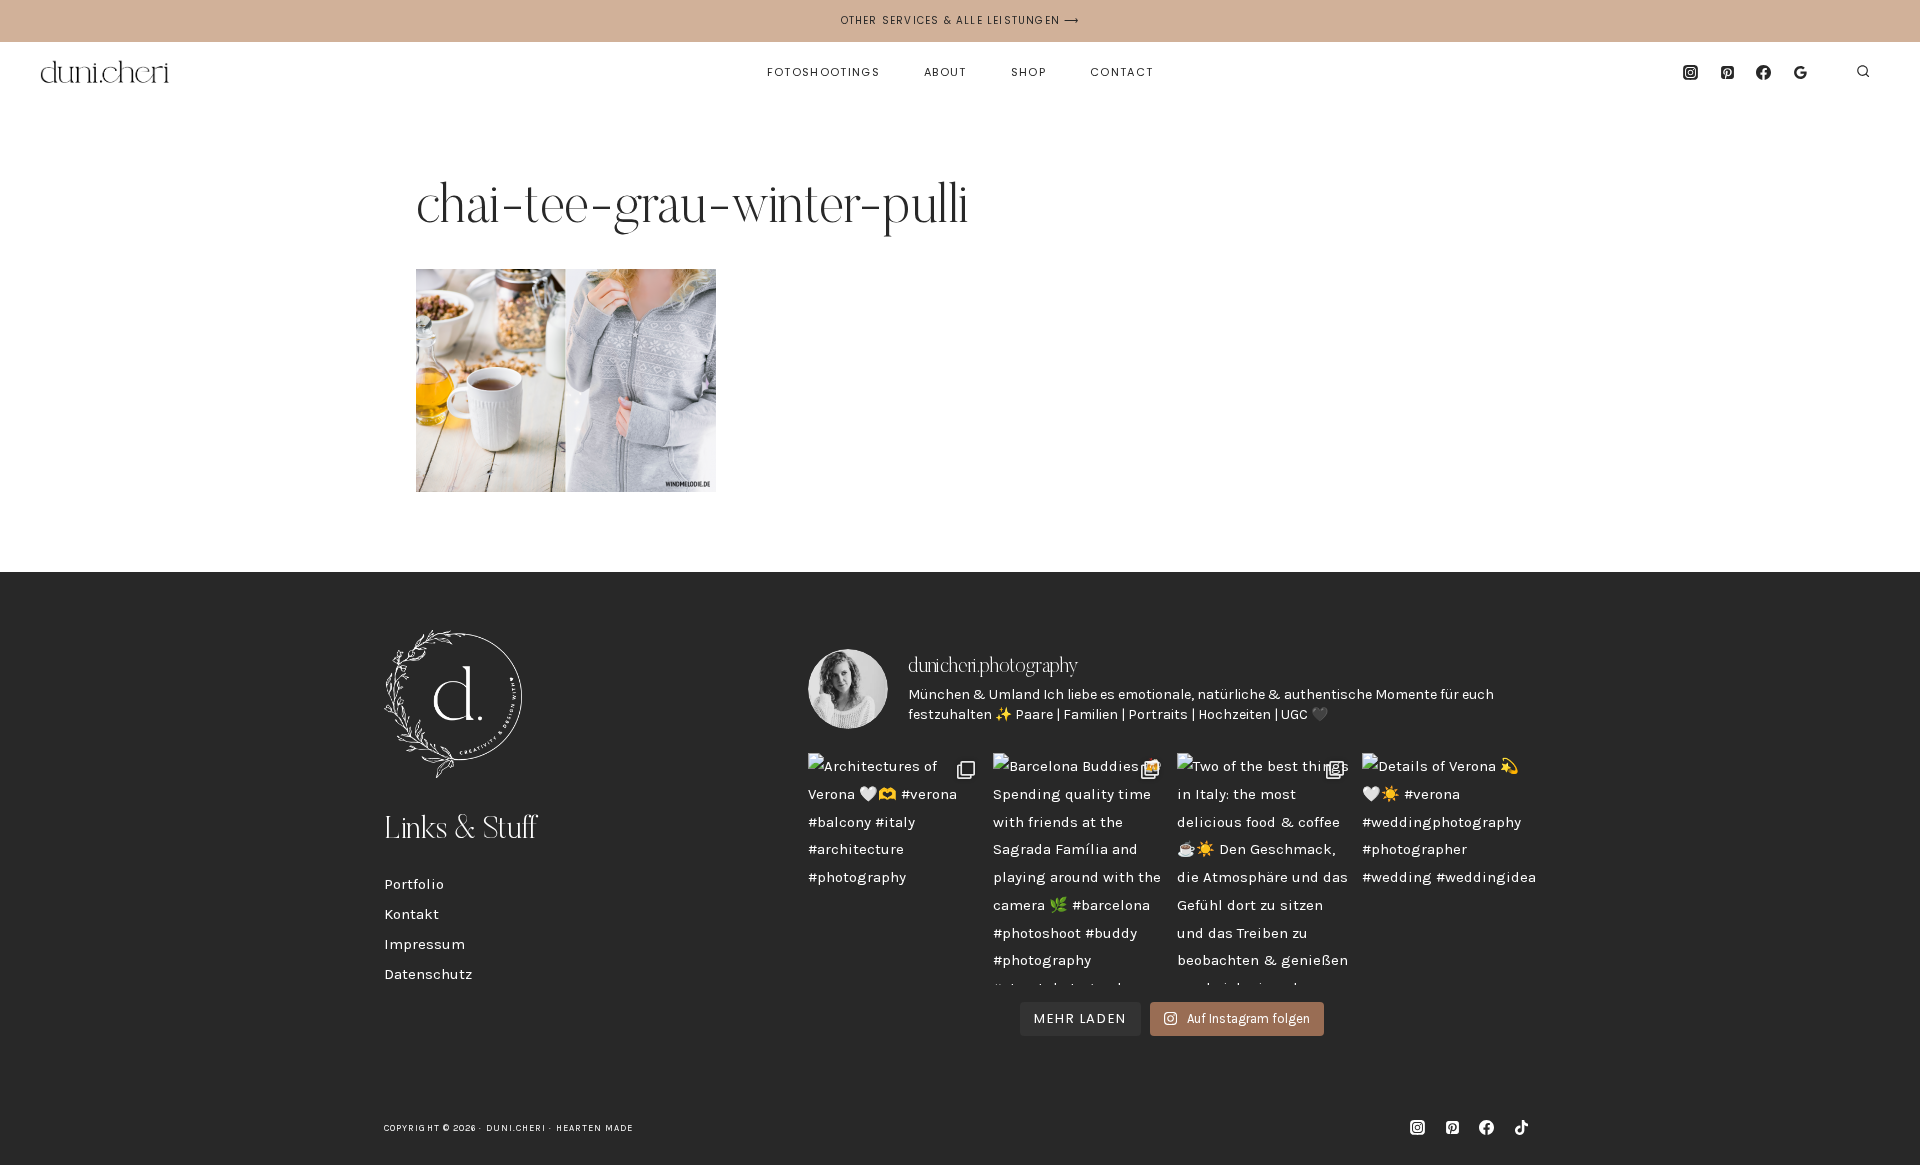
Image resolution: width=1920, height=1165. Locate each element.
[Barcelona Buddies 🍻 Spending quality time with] (1080, 869)
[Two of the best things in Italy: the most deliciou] (1264, 869)
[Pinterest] (1727, 72)
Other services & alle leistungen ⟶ (960, 20)
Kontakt (411, 914)
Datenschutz (428, 974)
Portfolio (414, 884)
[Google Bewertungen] (1801, 72)
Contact (1121, 72)
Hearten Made (595, 1128)
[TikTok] (1521, 1128)
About (945, 72)
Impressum (424, 944)
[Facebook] (1764, 72)
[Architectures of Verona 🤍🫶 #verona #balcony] (895, 869)
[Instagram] (1690, 72)
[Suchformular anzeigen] (1863, 72)
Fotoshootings (823, 72)
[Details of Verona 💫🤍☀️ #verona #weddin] (1449, 869)
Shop (1028, 72)
